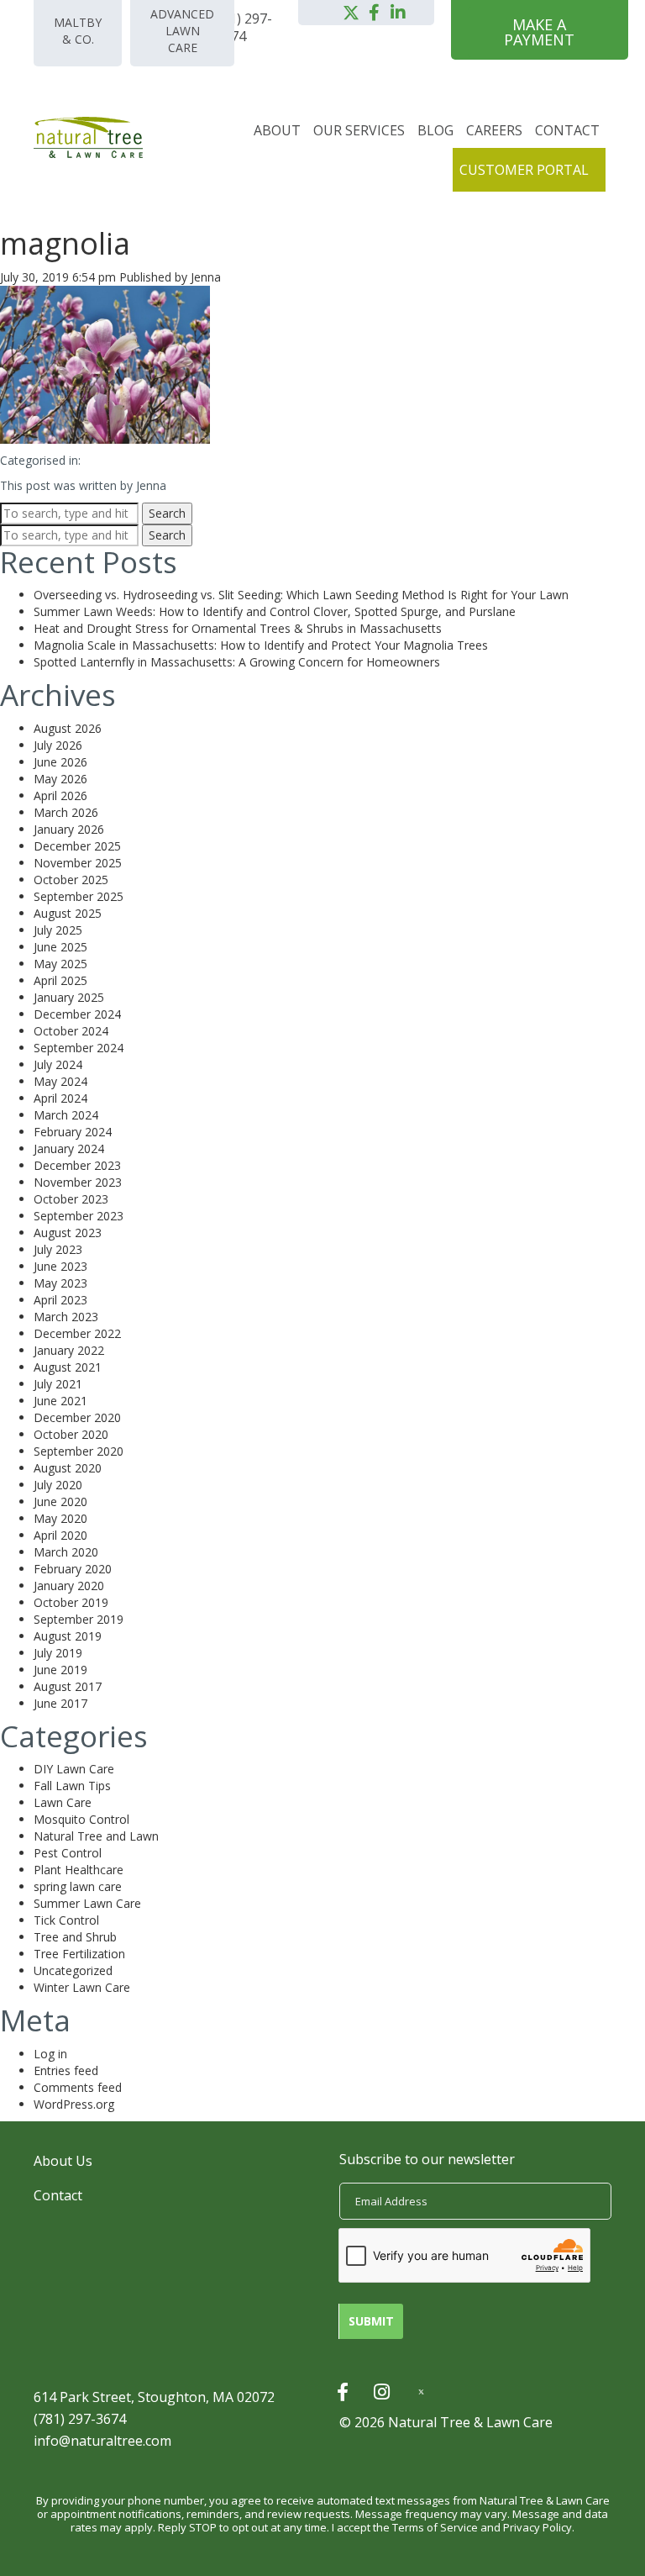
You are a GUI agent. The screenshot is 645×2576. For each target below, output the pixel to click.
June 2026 (60, 762)
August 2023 (68, 1233)
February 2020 (73, 1569)
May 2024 (60, 1081)
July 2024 (58, 1064)
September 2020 (79, 1451)
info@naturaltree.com (102, 2441)
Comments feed (78, 2087)
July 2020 (58, 1485)
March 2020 (66, 1552)
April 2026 (60, 795)
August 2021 (68, 1367)
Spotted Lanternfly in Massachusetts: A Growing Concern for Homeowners (237, 662)
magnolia (65, 243)
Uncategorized (73, 1970)
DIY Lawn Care (74, 1769)
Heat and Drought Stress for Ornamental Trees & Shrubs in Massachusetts (238, 628)
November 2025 (78, 863)
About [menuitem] (277, 130)
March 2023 (66, 1317)
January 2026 (69, 829)
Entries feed (66, 2070)
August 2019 (68, 1636)
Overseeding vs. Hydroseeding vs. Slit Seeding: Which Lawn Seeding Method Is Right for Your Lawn (301, 595)
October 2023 (71, 1199)
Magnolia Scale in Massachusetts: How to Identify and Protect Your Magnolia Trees (261, 645)
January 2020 (69, 1586)
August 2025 (68, 913)
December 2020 (77, 1417)
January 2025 (69, 997)
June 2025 (60, 947)
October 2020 (71, 1434)
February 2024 (73, 1132)
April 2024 (60, 1098)
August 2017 (68, 1686)
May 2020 (60, 1518)
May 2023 (60, 1283)
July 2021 (58, 1384)
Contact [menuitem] (567, 130)
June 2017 (60, 1703)
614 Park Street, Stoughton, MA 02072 (154, 2397)
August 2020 (68, 1468)
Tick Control (66, 1920)
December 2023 (77, 1165)
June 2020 (60, 1501)
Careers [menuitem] (494, 130)
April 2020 (60, 1535)
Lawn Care (63, 1802)
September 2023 (79, 1216)
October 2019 (71, 1602)
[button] (351, 13)
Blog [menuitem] (435, 130)
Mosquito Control (81, 1819)
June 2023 (60, 1266)
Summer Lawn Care (87, 1903)
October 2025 (71, 880)
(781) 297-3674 (80, 2419)
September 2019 (79, 1619)
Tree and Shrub (75, 1937)
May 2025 (60, 964)
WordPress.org (74, 2104)
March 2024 (66, 1115)
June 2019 (60, 1670)
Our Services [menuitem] (359, 130)
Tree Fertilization (79, 1954)
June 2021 (60, 1401)
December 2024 (77, 1014)
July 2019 (58, 1653)
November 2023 (78, 1182)
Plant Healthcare (79, 1870)
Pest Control (68, 1853)
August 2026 (68, 728)
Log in (50, 2054)
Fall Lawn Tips (72, 1786)
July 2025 (58, 930)
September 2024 (79, 1048)
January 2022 (69, 1350)
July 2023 (58, 1249)
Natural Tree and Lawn (96, 1836)
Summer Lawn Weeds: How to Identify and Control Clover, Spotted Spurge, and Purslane (275, 611)
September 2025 (79, 896)
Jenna (206, 277)
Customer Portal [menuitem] (524, 170)
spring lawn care (78, 1886)
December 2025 (77, 846)
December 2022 (77, 1333)
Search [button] (167, 513)
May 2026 (60, 779)
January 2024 (69, 1148)
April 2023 (60, 1300)
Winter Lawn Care (82, 1987)
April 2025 (60, 980)
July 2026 (58, 745)
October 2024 (71, 1031)
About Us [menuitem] (63, 2161)
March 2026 (66, 812)
